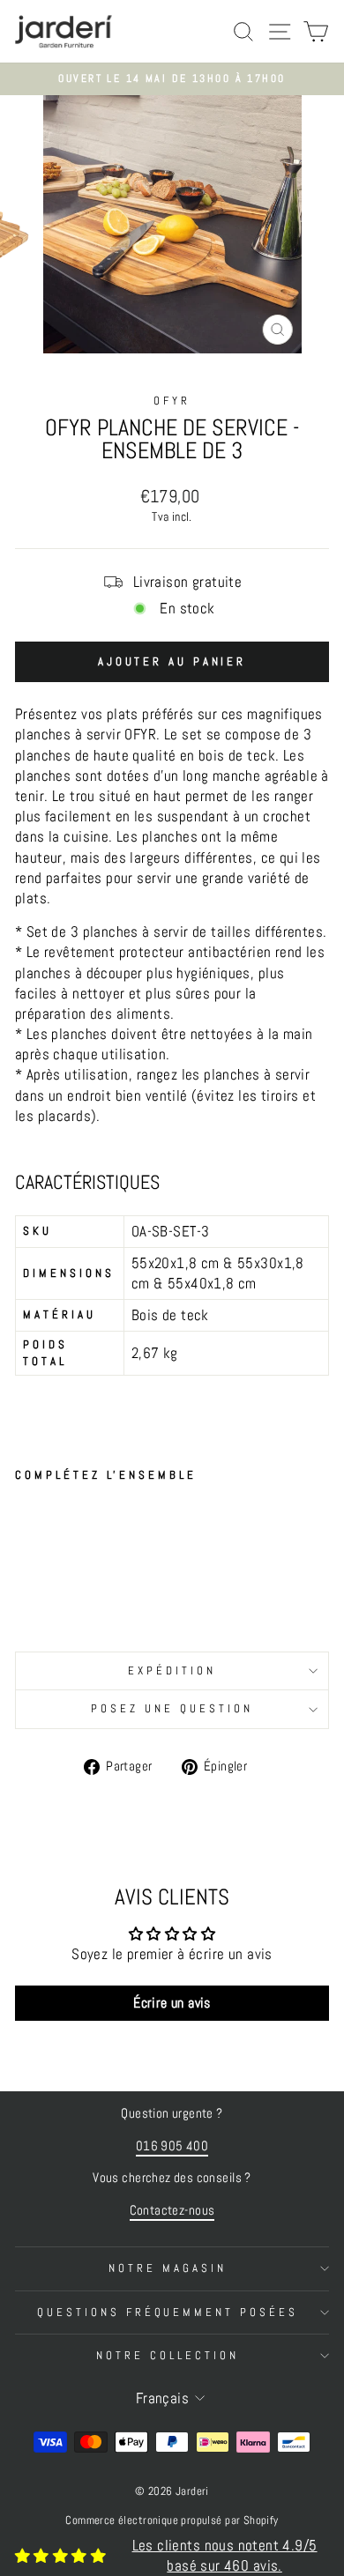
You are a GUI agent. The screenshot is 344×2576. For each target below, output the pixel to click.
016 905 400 (172, 2146)
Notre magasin (168, 2268)
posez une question (172, 1708)
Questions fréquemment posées (168, 2312)
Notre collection (168, 2355)
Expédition (172, 1670)
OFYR (172, 401)
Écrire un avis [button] (172, 2003)
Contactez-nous (172, 2210)
